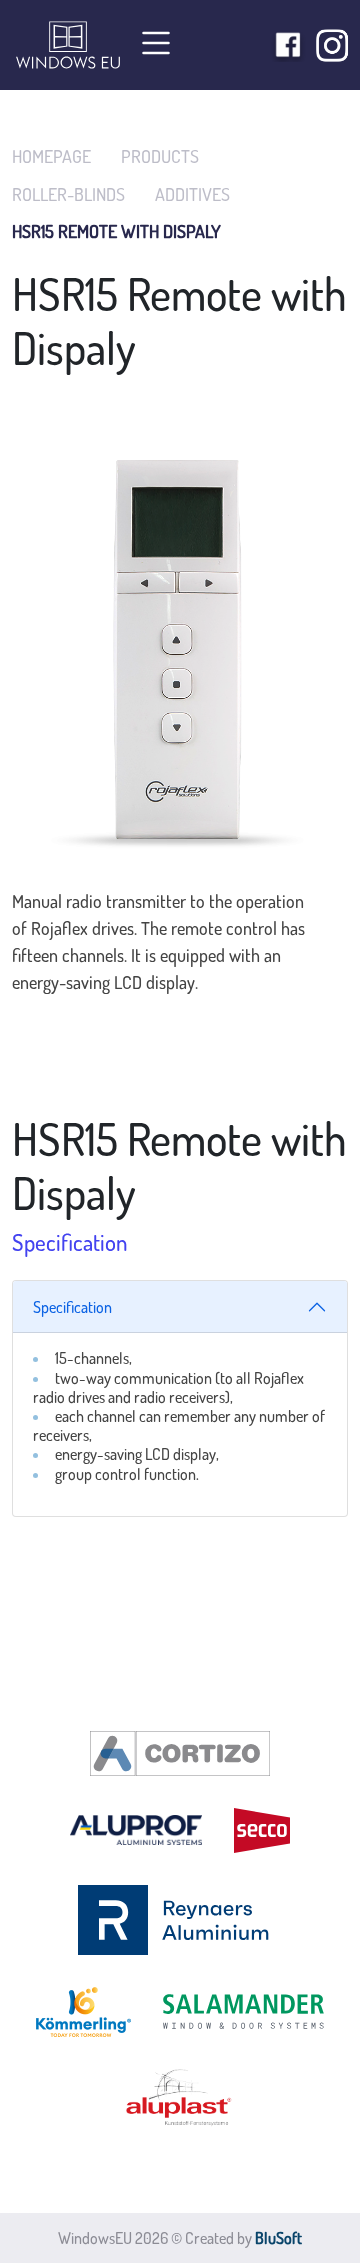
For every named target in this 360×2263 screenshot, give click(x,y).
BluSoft (278, 2238)
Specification (72, 1307)
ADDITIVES (192, 194)
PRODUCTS (160, 156)
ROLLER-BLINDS (68, 194)
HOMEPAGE (51, 156)
